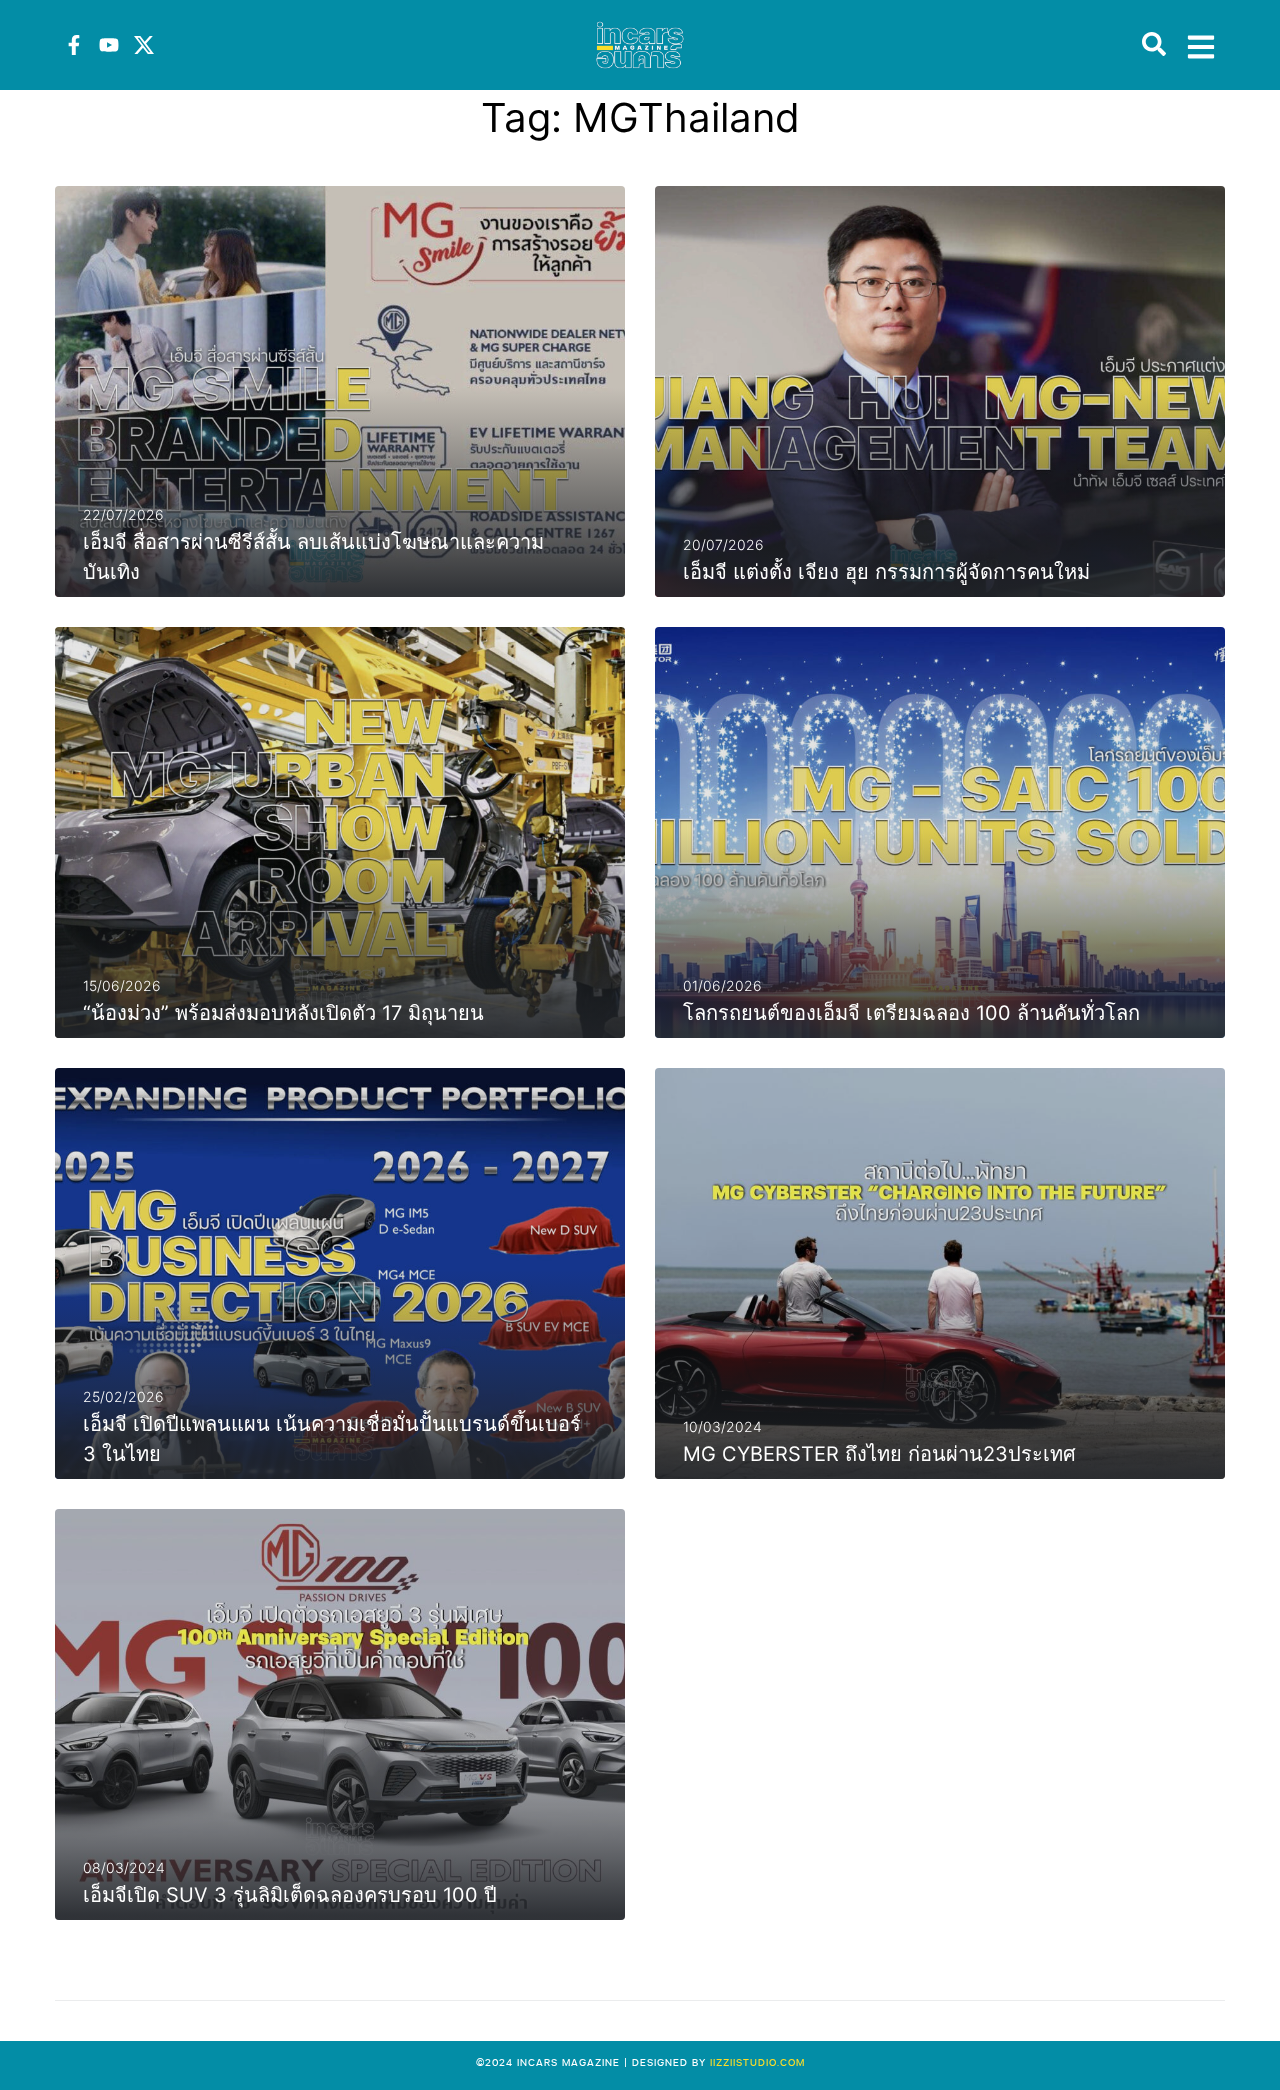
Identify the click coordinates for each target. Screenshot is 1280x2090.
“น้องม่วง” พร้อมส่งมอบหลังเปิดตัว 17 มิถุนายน (283, 1013)
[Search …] (1154, 45)
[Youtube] (109, 45)
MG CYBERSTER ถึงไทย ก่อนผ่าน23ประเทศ (879, 1454)
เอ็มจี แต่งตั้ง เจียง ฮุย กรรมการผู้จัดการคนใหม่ (886, 572)
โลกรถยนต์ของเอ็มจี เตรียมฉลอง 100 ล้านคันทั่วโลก (911, 1013)
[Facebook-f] (74, 45)
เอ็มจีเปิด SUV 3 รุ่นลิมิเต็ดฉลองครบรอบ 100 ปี (290, 1895)
